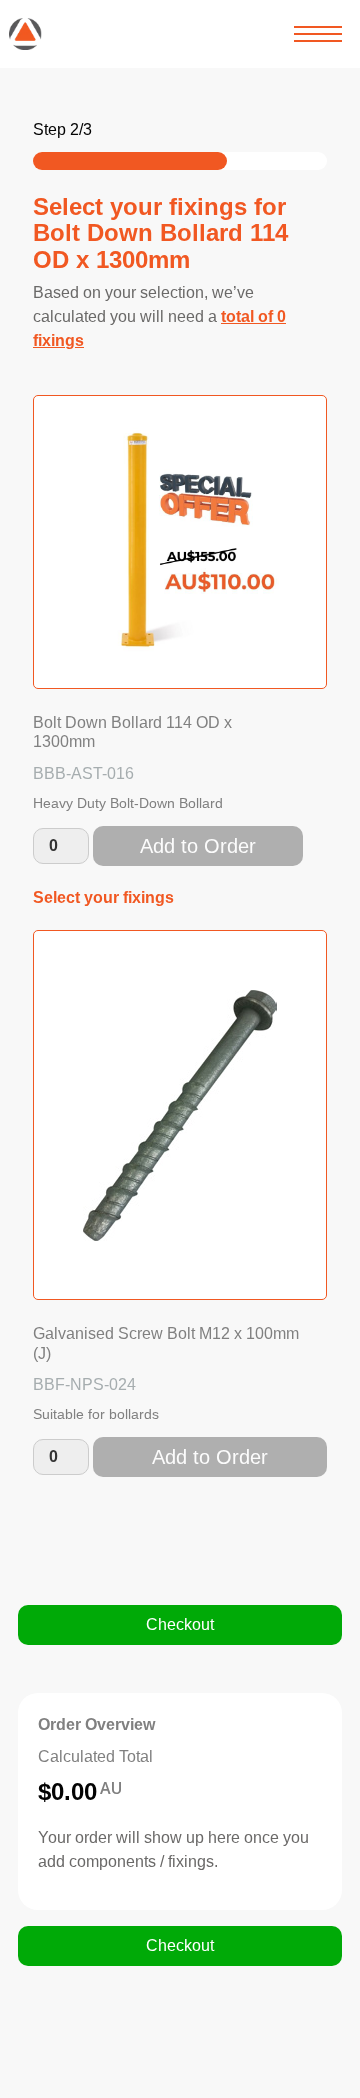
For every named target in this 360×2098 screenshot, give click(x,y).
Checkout (180, 1624)
